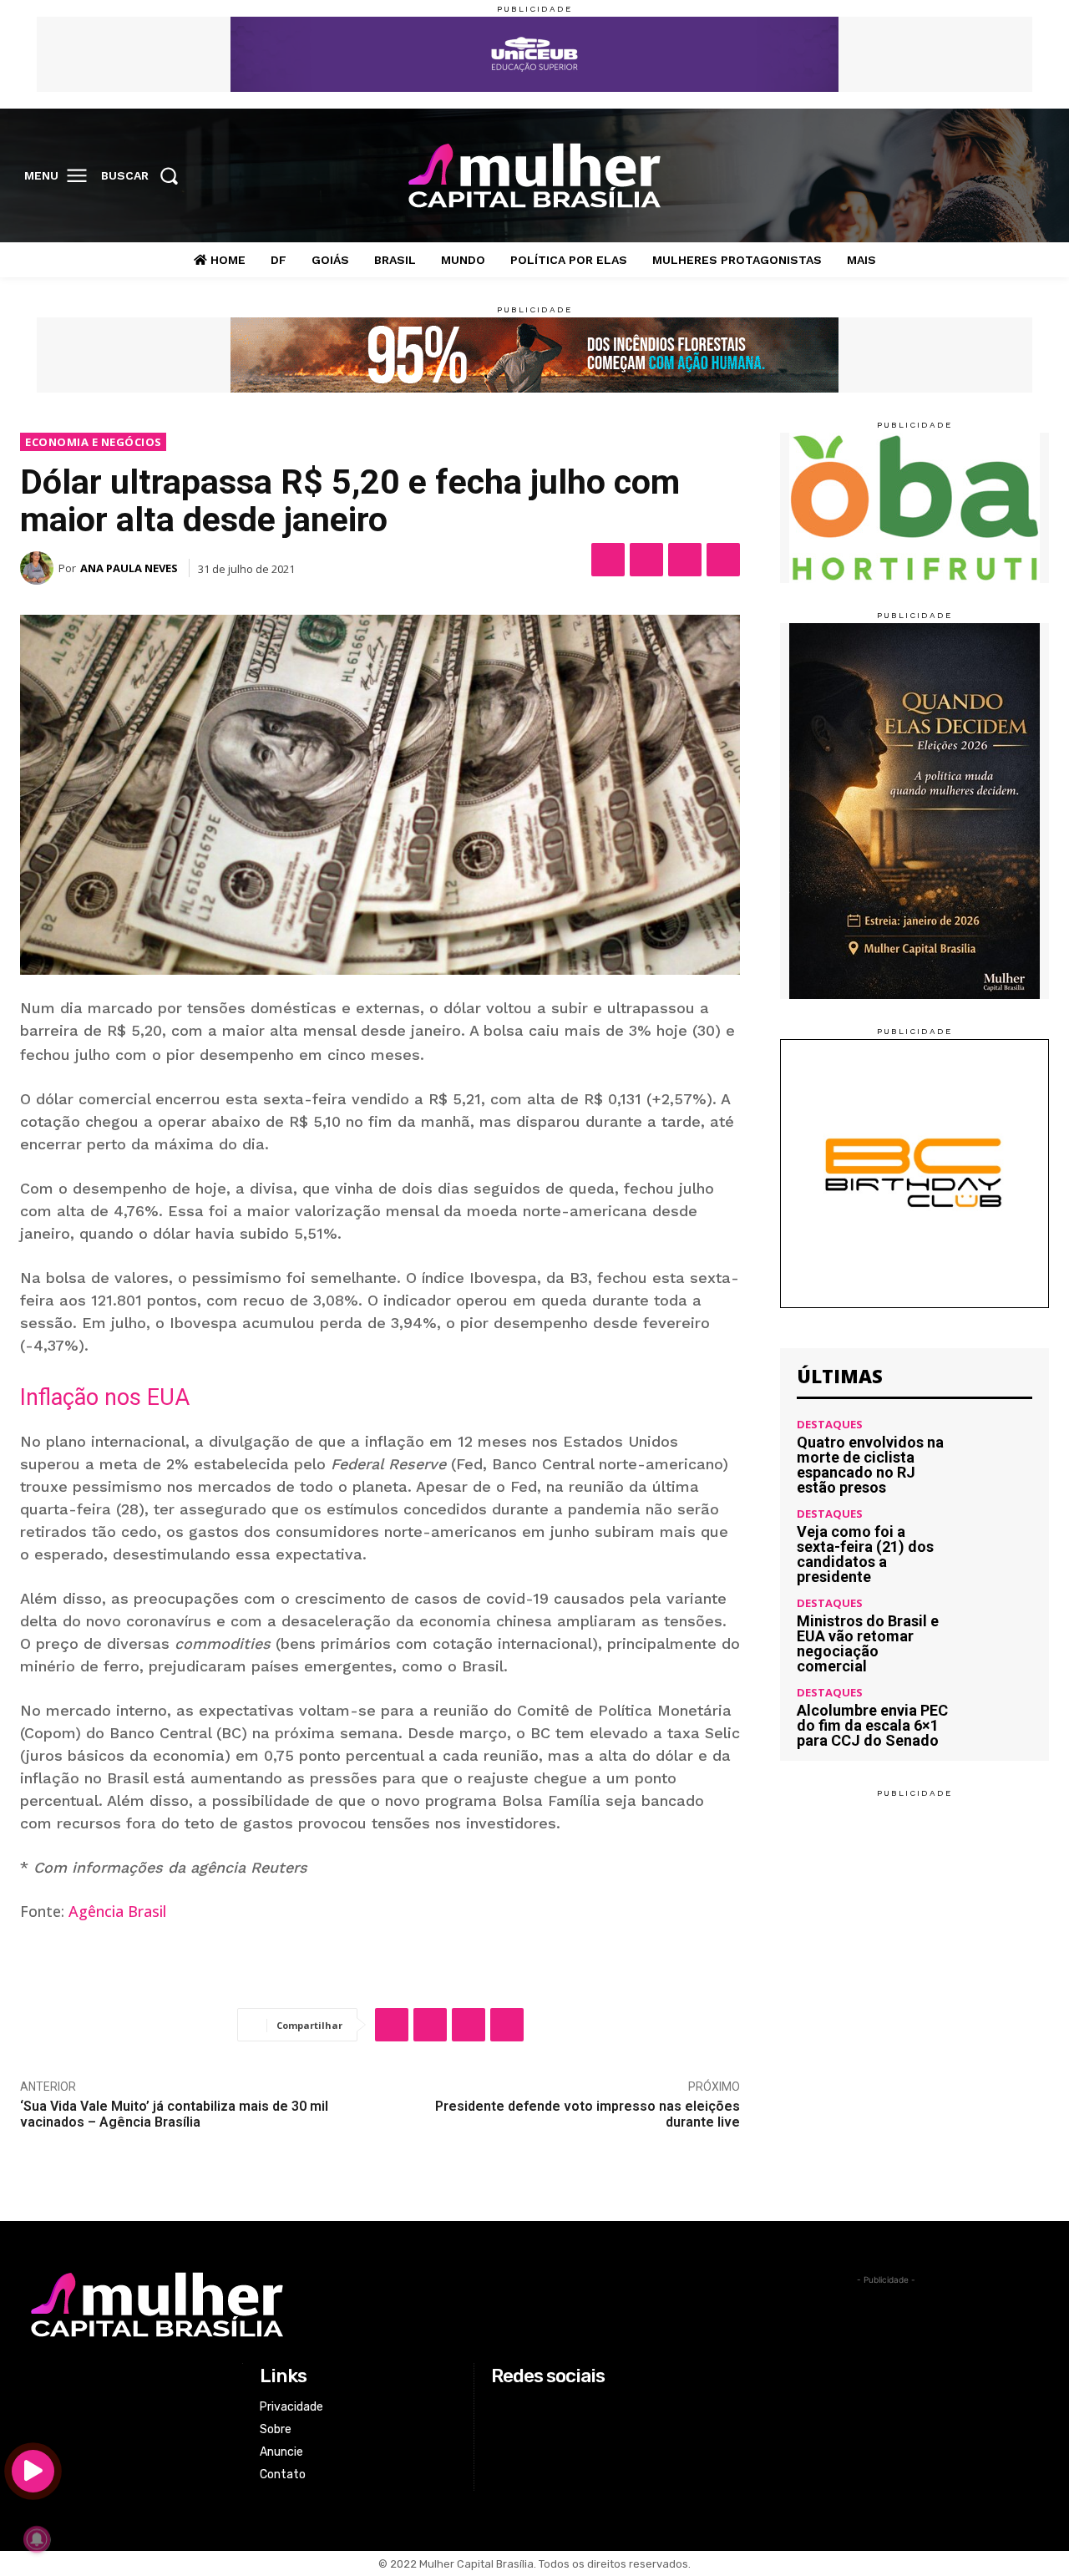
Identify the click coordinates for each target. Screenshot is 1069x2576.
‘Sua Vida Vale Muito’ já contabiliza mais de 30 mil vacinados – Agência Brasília (174, 2114)
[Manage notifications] (37, 2539)
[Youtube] (1031, 176)
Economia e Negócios (94, 442)
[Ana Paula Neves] (39, 568)
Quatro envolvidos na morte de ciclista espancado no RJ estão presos (870, 1465)
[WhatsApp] (685, 560)
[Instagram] (962, 176)
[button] (145, 175)
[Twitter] (997, 176)
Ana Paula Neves (129, 568)
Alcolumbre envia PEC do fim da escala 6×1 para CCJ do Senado (872, 1725)
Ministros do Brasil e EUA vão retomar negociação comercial (868, 1643)
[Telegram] (723, 560)
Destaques (830, 1425)
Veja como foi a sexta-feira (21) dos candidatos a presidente (865, 1554)
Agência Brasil (117, 1911)
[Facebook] (928, 176)
